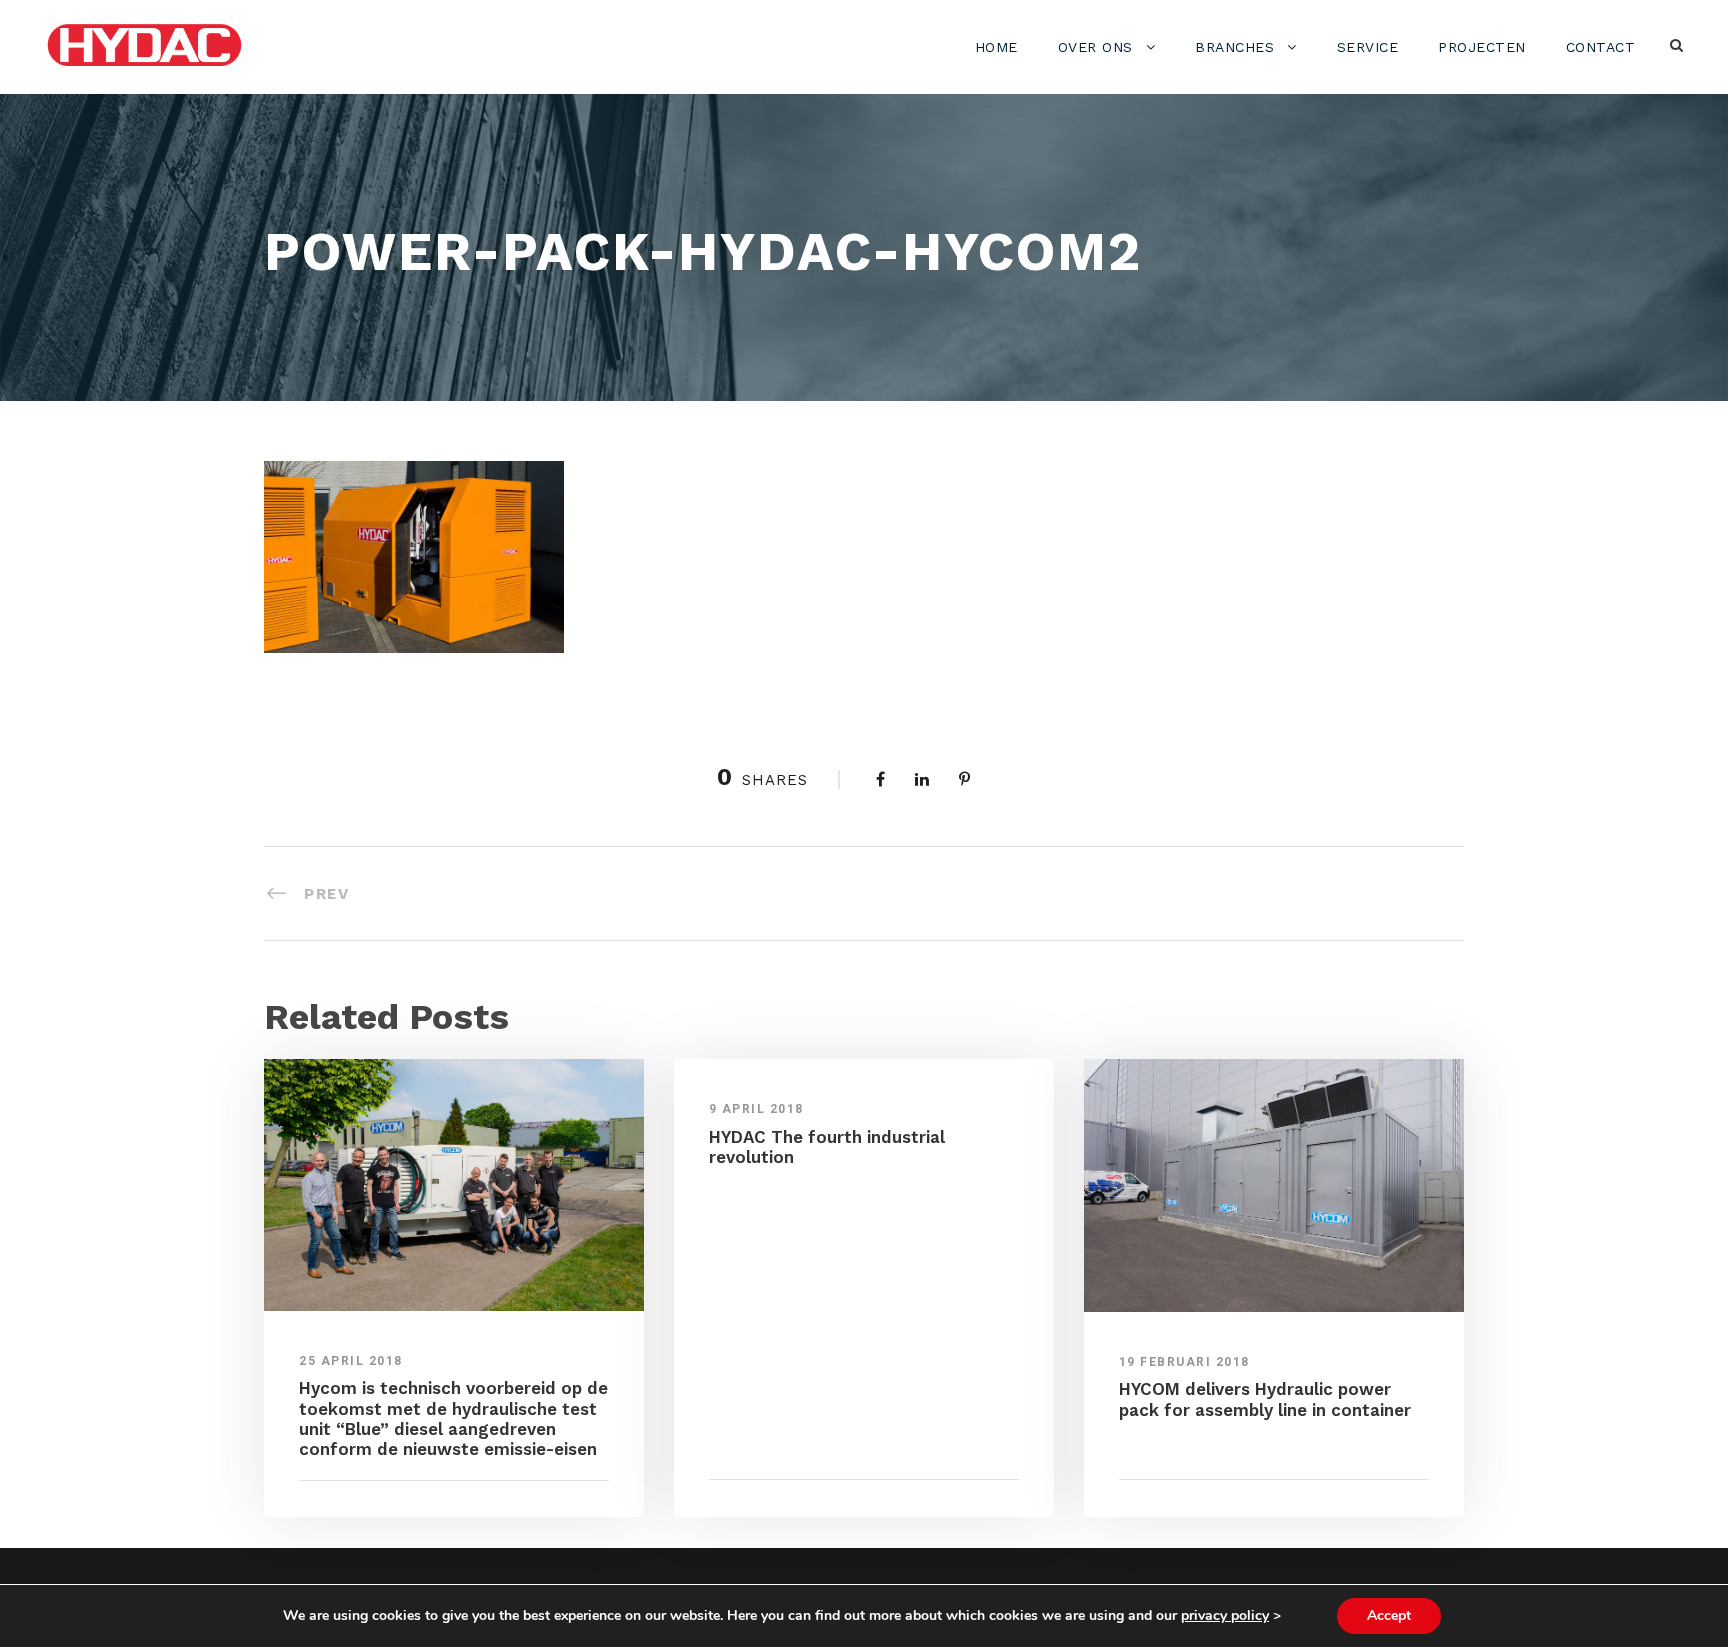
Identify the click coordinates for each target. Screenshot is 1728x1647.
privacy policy (1225, 1615)
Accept (1389, 1615)
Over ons (1095, 47)
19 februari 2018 (1184, 1362)
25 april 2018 (351, 1361)
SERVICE (1368, 47)
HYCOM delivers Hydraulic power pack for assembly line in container (1265, 1399)
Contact (1601, 47)
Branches (1234, 47)
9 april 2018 (756, 1109)
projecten (1482, 47)
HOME (996, 47)
